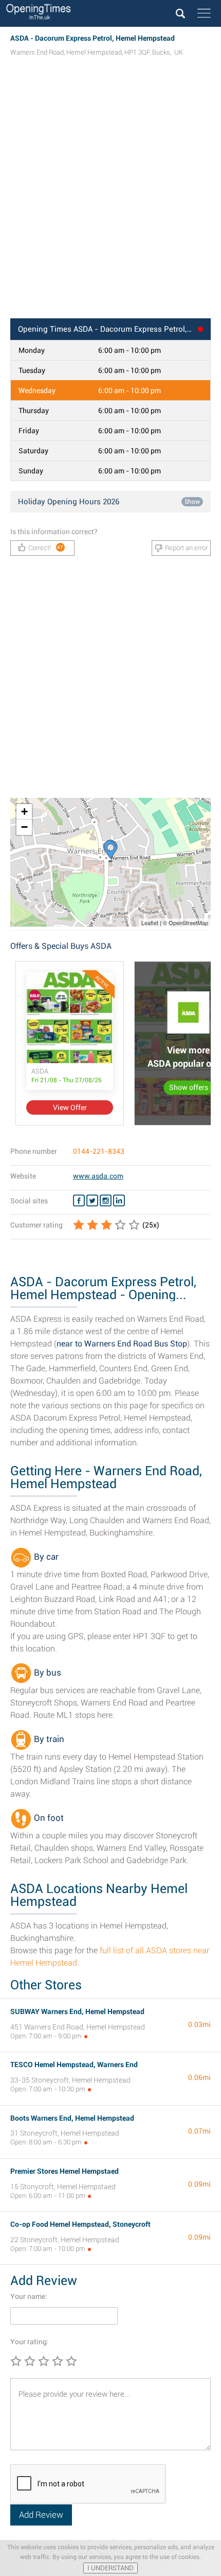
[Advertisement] (110, 197)
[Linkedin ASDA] (119, 1201)
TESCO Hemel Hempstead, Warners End (74, 2065)
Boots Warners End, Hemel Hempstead (72, 2118)
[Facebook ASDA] (79, 1201)
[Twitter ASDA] (92, 1201)
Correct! (46, 548)
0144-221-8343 (99, 1151)
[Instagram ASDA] (106, 1201)
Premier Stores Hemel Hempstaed (65, 2171)
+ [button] (24, 812)
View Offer (70, 1107)
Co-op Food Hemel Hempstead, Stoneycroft (80, 2224)
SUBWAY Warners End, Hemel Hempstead (77, 2011)
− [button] (24, 827)
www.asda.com (98, 1176)
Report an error (186, 548)
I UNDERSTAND (110, 2568)
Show (192, 502)
